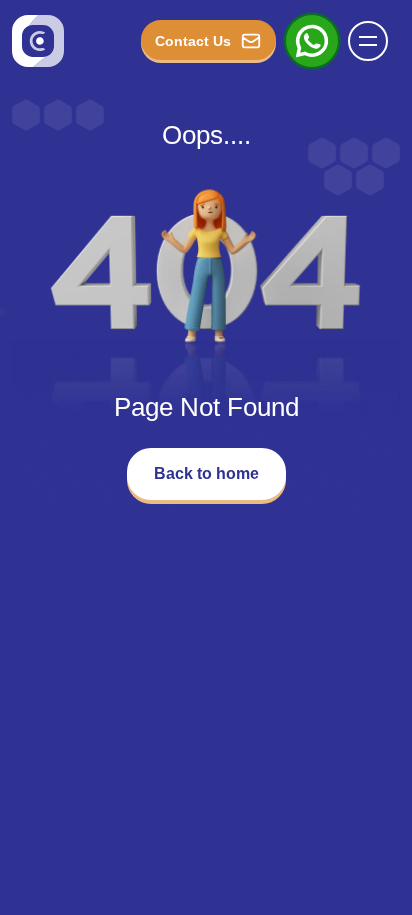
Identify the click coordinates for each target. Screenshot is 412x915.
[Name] (374, 41)
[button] (368, 41)
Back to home (206, 473)
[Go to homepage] (38, 41)
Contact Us (193, 41)
